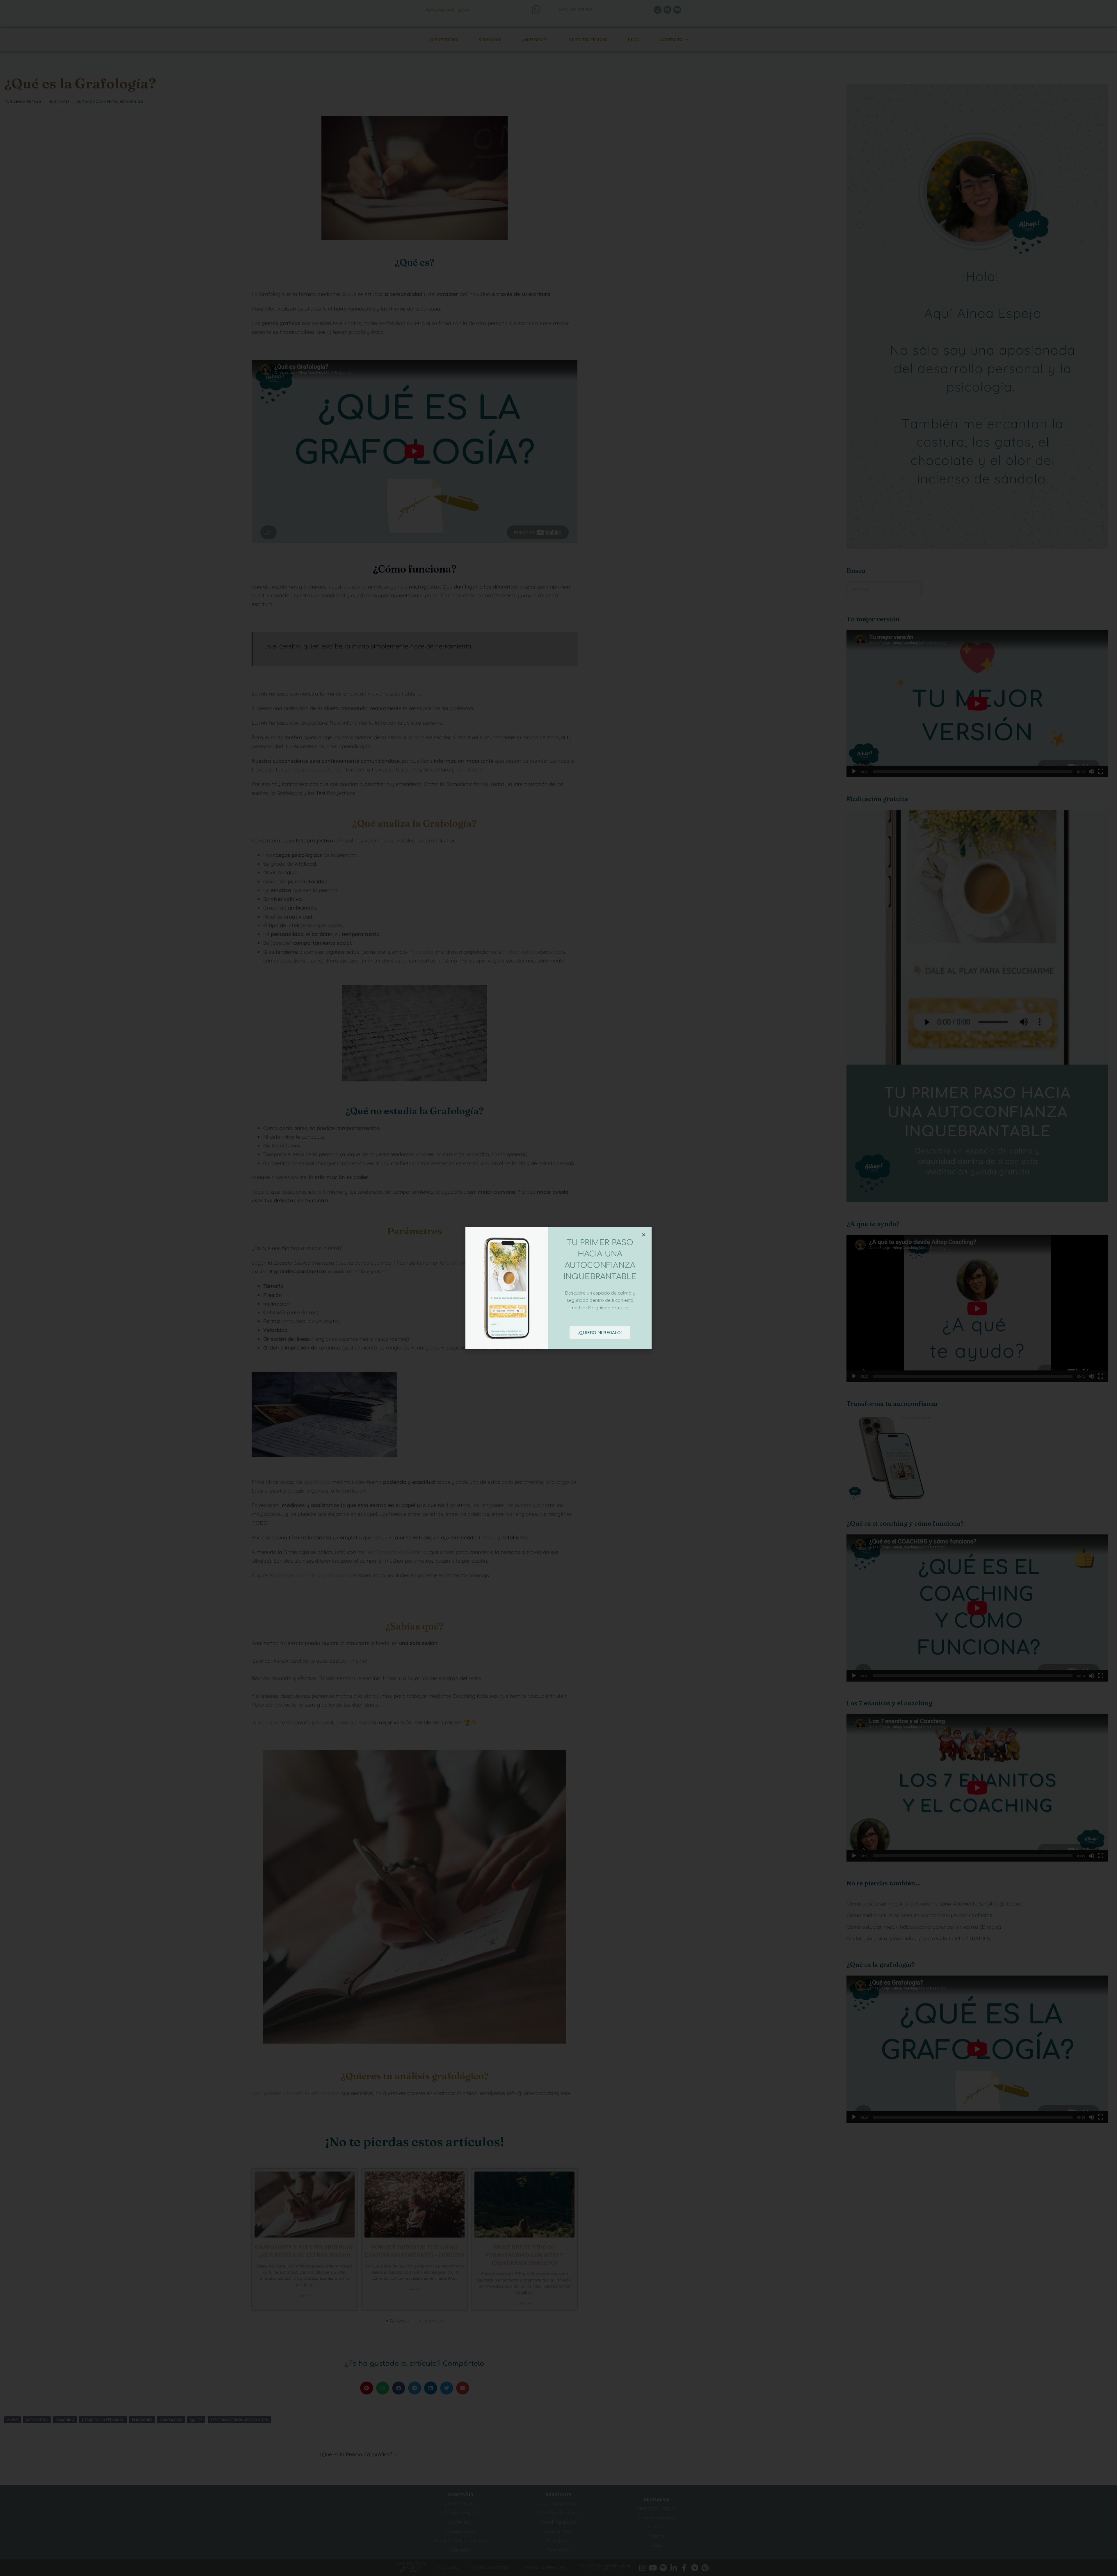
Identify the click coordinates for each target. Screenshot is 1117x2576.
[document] (558, 1288)
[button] (644, 1235)
